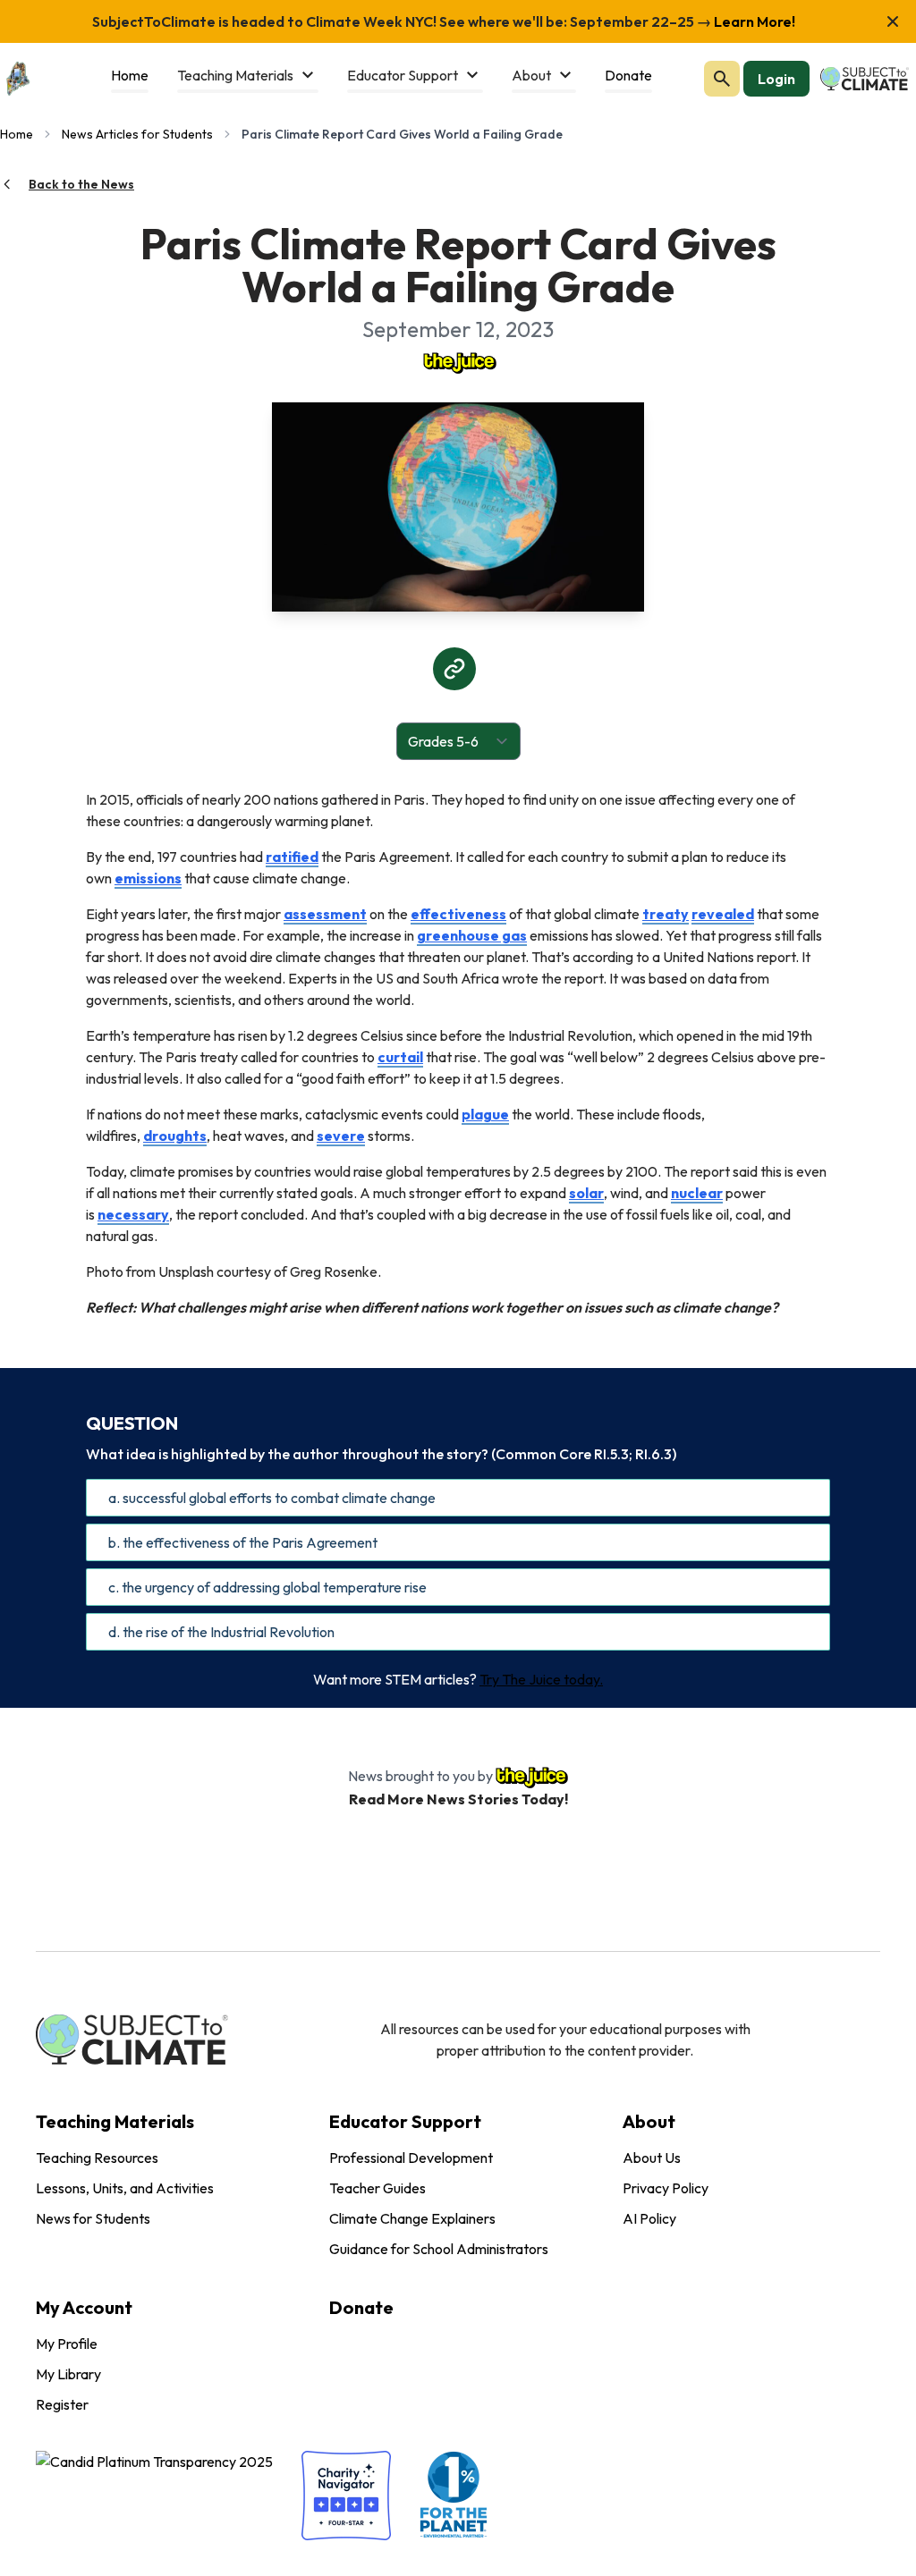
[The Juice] (458, 361)
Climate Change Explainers (412, 2218)
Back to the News (81, 184)
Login (776, 79)
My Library (68, 2374)
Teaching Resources (97, 2158)
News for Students (93, 2218)
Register (62, 2404)
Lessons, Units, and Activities (125, 2188)
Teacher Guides (377, 2188)
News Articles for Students (137, 134)
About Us (652, 2158)
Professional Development (411, 2158)
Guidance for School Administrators (439, 2249)
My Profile (67, 2344)
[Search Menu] (722, 79)
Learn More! (753, 21)
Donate (361, 2307)
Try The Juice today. (541, 1679)
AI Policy (649, 2218)
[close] (893, 21)
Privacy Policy (666, 2188)
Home (17, 134)
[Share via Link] (454, 669)
